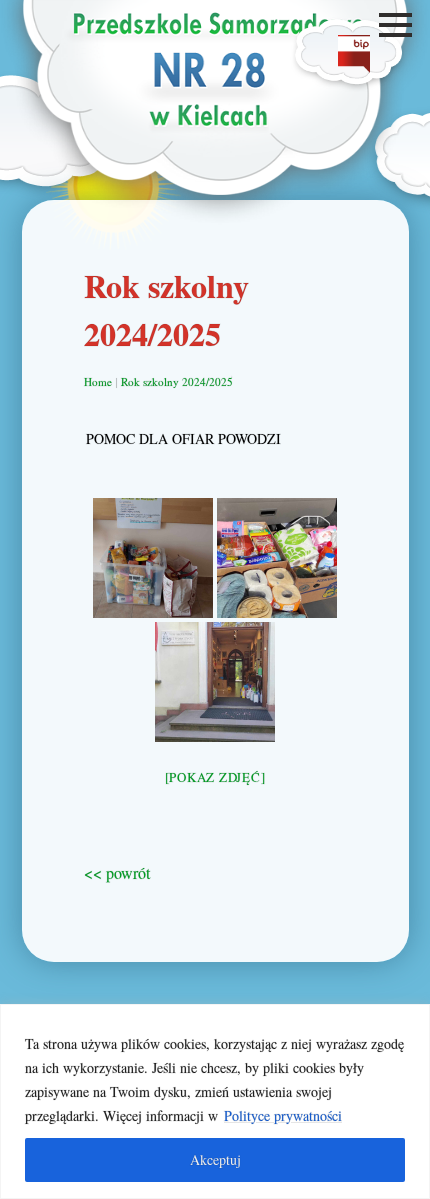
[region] (215, 1101)
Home (98, 381)
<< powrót (117, 872)
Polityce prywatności (283, 1115)
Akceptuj (215, 1159)
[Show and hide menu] (398, 25)
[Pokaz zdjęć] (215, 777)
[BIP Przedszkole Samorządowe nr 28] (354, 66)
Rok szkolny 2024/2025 (177, 381)
